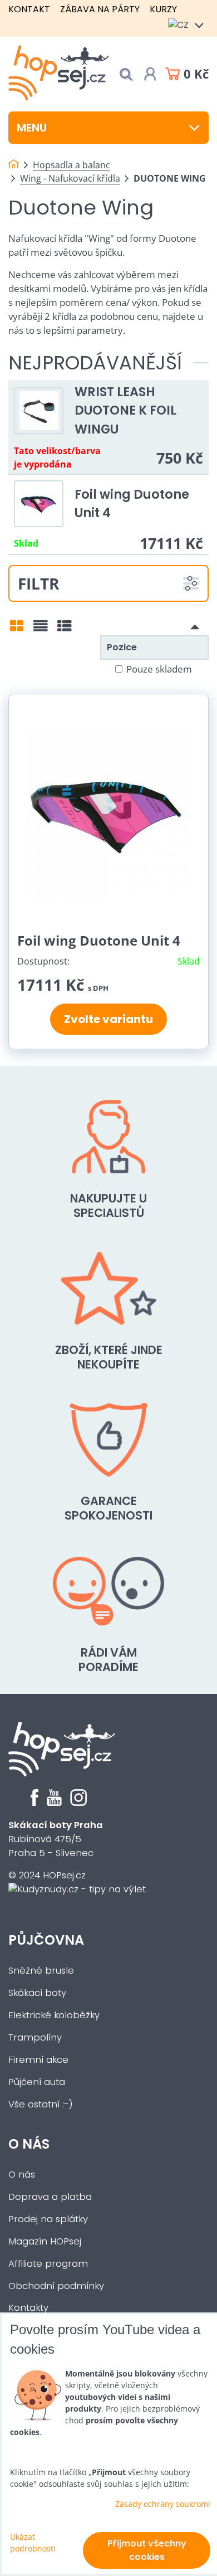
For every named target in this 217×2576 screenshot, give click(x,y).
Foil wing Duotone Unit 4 (99, 940)
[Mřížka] (17, 630)
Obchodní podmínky (56, 2286)
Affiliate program (48, 2264)
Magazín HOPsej (45, 2241)
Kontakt (29, 9)
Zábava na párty (100, 9)
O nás (29, 2144)
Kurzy (163, 9)
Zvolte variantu (108, 1019)
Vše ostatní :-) (41, 2104)
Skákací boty (37, 1993)
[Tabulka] (65, 630)
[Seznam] (41, 630)
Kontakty (28, 2308)
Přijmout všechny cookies (147, 2550)
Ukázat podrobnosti (33, 2543)
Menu (32, 128)
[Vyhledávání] (126, 74)
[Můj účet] (150, 74)
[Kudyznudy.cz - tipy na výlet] (77, 1889)
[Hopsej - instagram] (78, 1803)
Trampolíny (35, 2037)
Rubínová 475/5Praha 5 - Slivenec (56, 1839)
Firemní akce (38, 2060)
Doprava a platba (50, 2197)
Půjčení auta (37, 2082)
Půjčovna (46, 1940)
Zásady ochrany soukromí (163, 2504)
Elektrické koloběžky (54, 2015)
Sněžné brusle (41, 1971)
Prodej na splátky (48, 2219)
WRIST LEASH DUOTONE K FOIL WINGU (125, 410)
